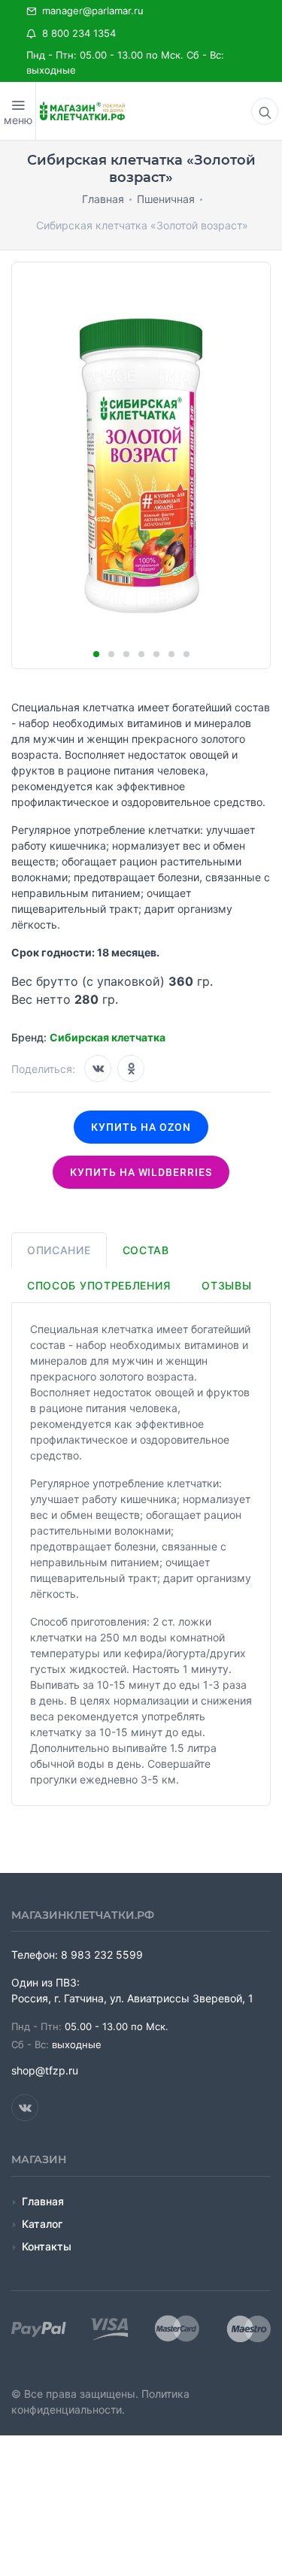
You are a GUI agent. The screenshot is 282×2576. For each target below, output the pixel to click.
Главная (43, 2201)
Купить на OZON (141, 1127)
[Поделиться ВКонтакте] (98, 1068)
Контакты (47, 2246)
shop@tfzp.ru (45, 2070)
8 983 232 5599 (102, 1955)
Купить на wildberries (141, 1172)
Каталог (42, 2224)
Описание (59, 1250)
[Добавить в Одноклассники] (131, 1068)
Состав (146, 1250)
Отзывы (226, 1285)
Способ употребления (99, 1285)
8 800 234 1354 (76, 33)
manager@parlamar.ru (90, 11)
